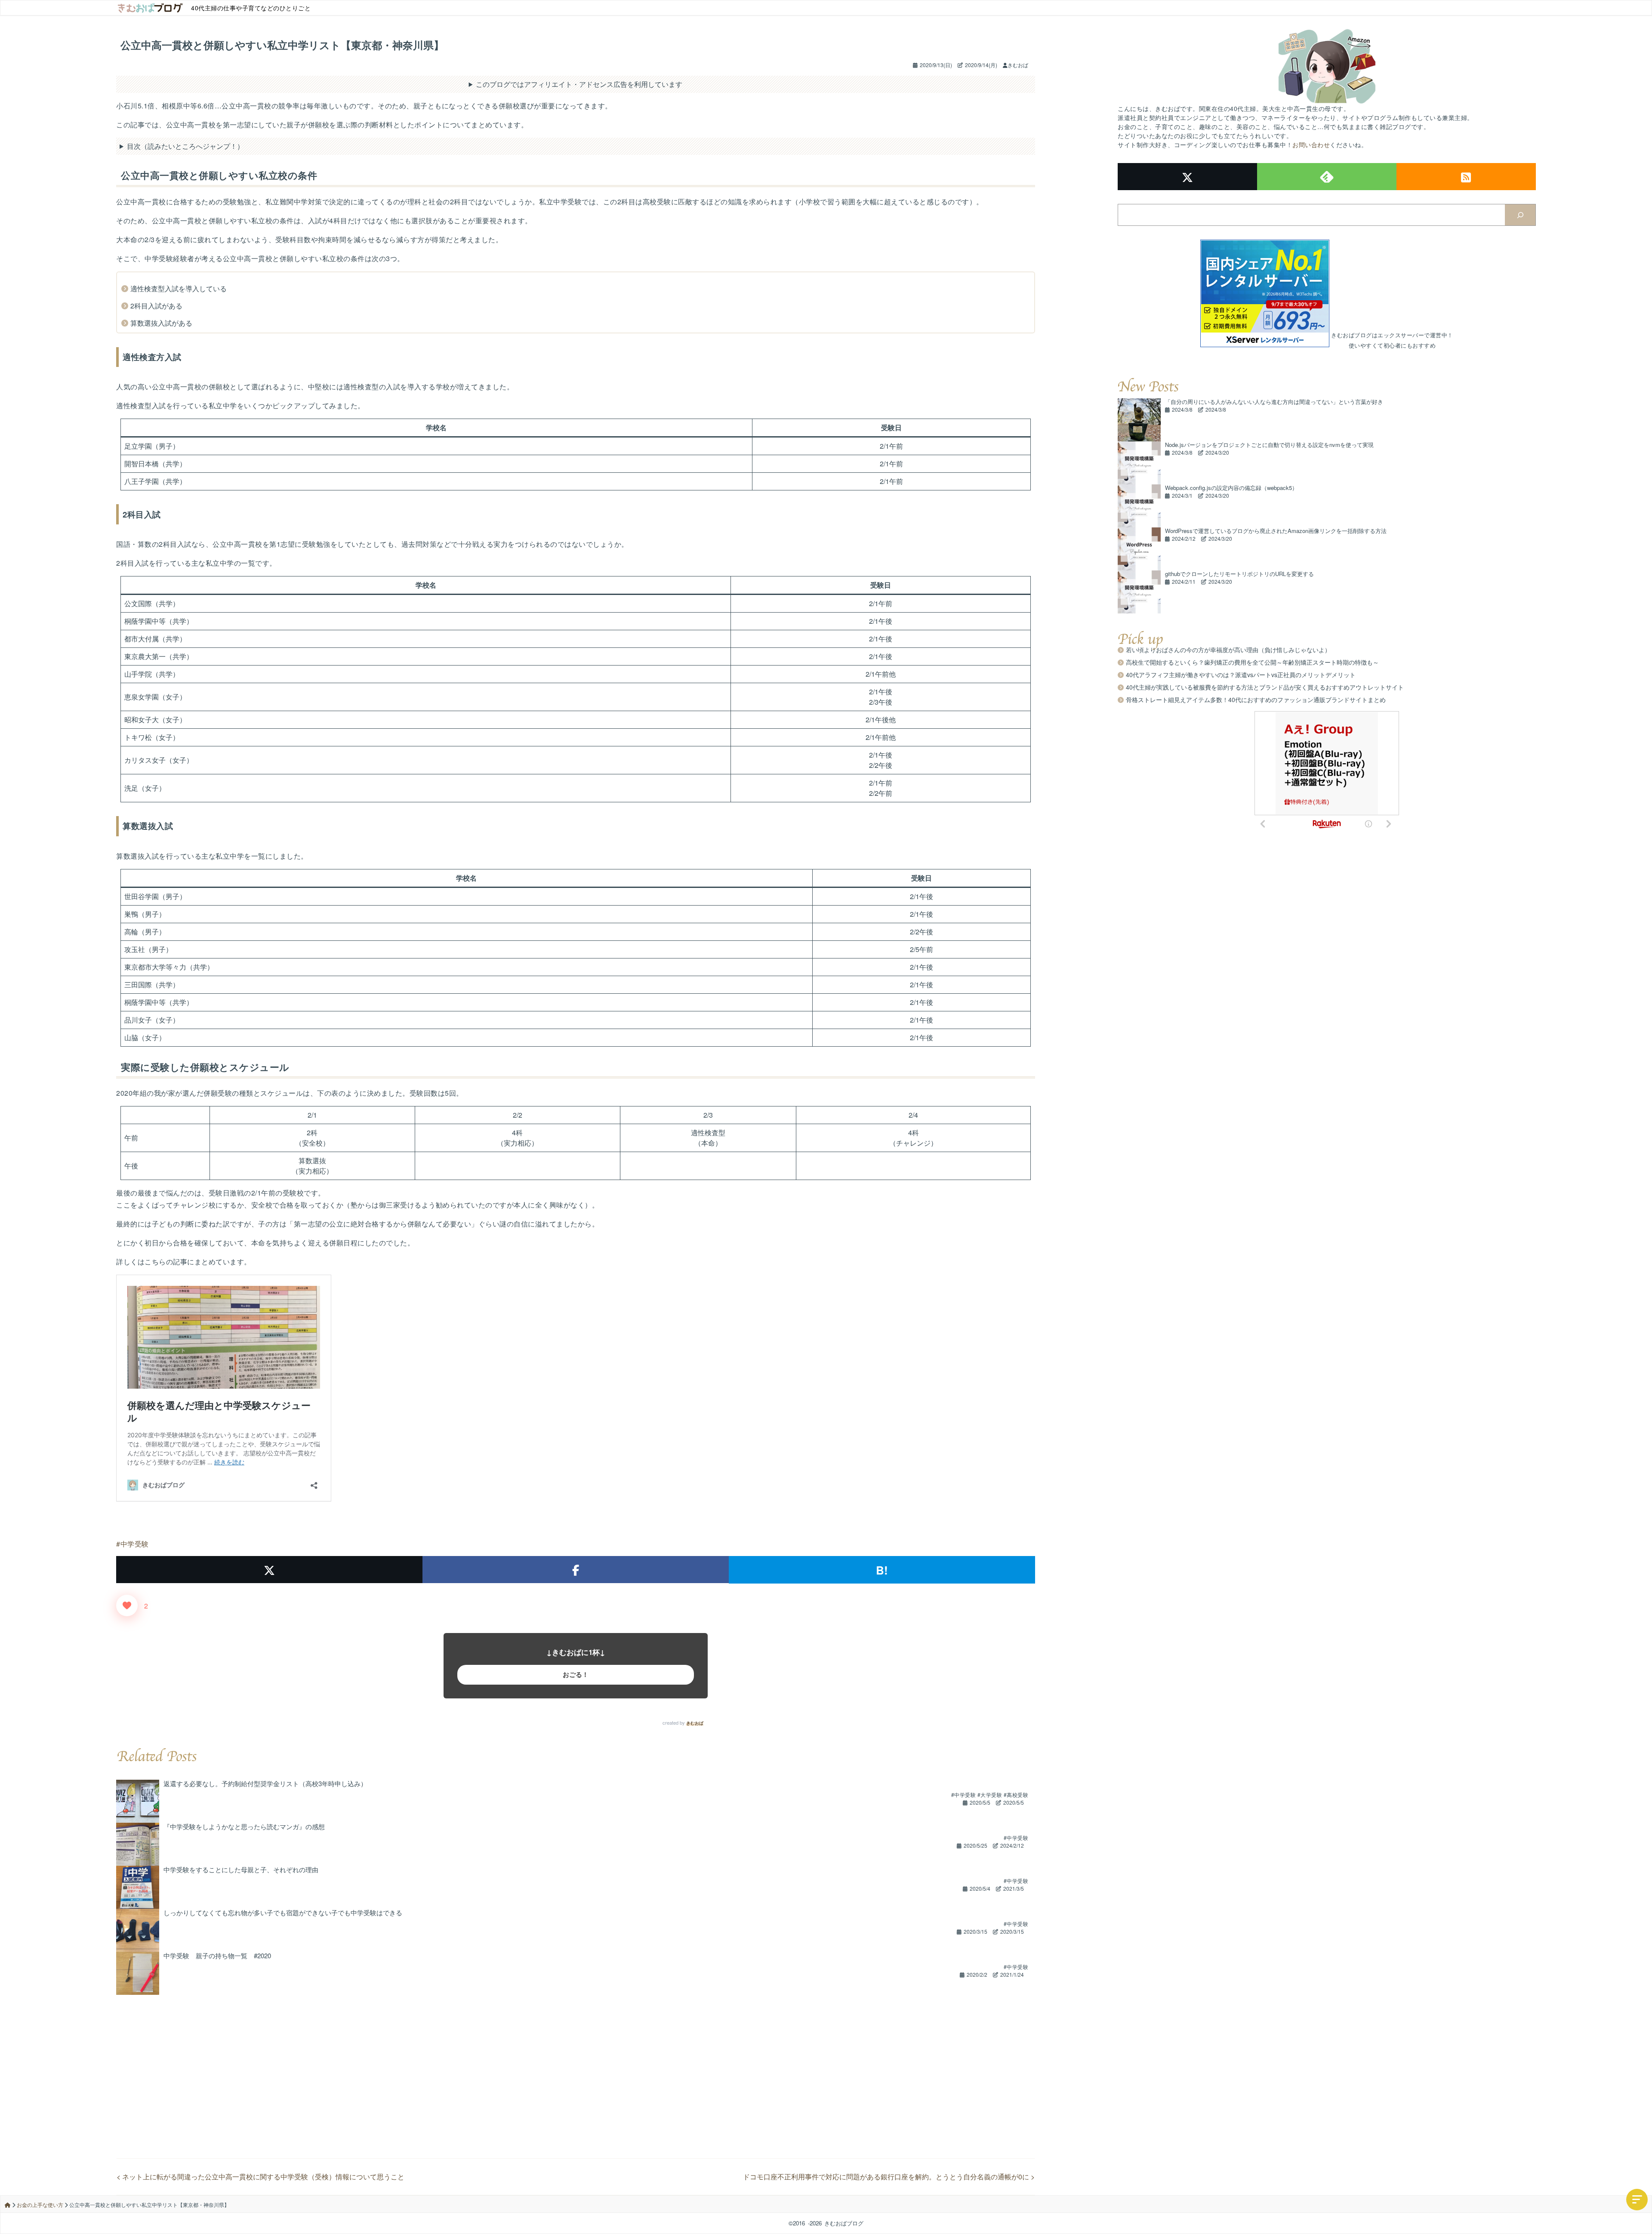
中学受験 (135, 1544)
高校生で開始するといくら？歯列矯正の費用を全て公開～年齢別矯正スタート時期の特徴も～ (1252, 662)
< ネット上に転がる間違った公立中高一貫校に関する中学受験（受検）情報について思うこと (260, 2177)
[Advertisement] (374, 2055)
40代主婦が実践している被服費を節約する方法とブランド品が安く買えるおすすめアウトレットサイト (1265, 687)
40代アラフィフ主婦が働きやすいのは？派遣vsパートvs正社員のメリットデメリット (1241, 675)
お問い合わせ (1311, 145)
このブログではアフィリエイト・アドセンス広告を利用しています (579, 84)
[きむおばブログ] (150, 8)
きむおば (695, 1723)
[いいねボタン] (127, 1605)
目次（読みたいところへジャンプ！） (185, 146)
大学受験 (991, 1795)
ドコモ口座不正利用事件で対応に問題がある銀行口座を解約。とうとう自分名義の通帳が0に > (889, 2177)
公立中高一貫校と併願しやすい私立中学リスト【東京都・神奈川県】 (282, 45)
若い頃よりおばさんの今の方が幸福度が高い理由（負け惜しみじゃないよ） (1228, 650)
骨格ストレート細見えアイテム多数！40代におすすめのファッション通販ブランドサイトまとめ (1256, 699)
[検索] (1520, 215)
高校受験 (1017, 1795)
